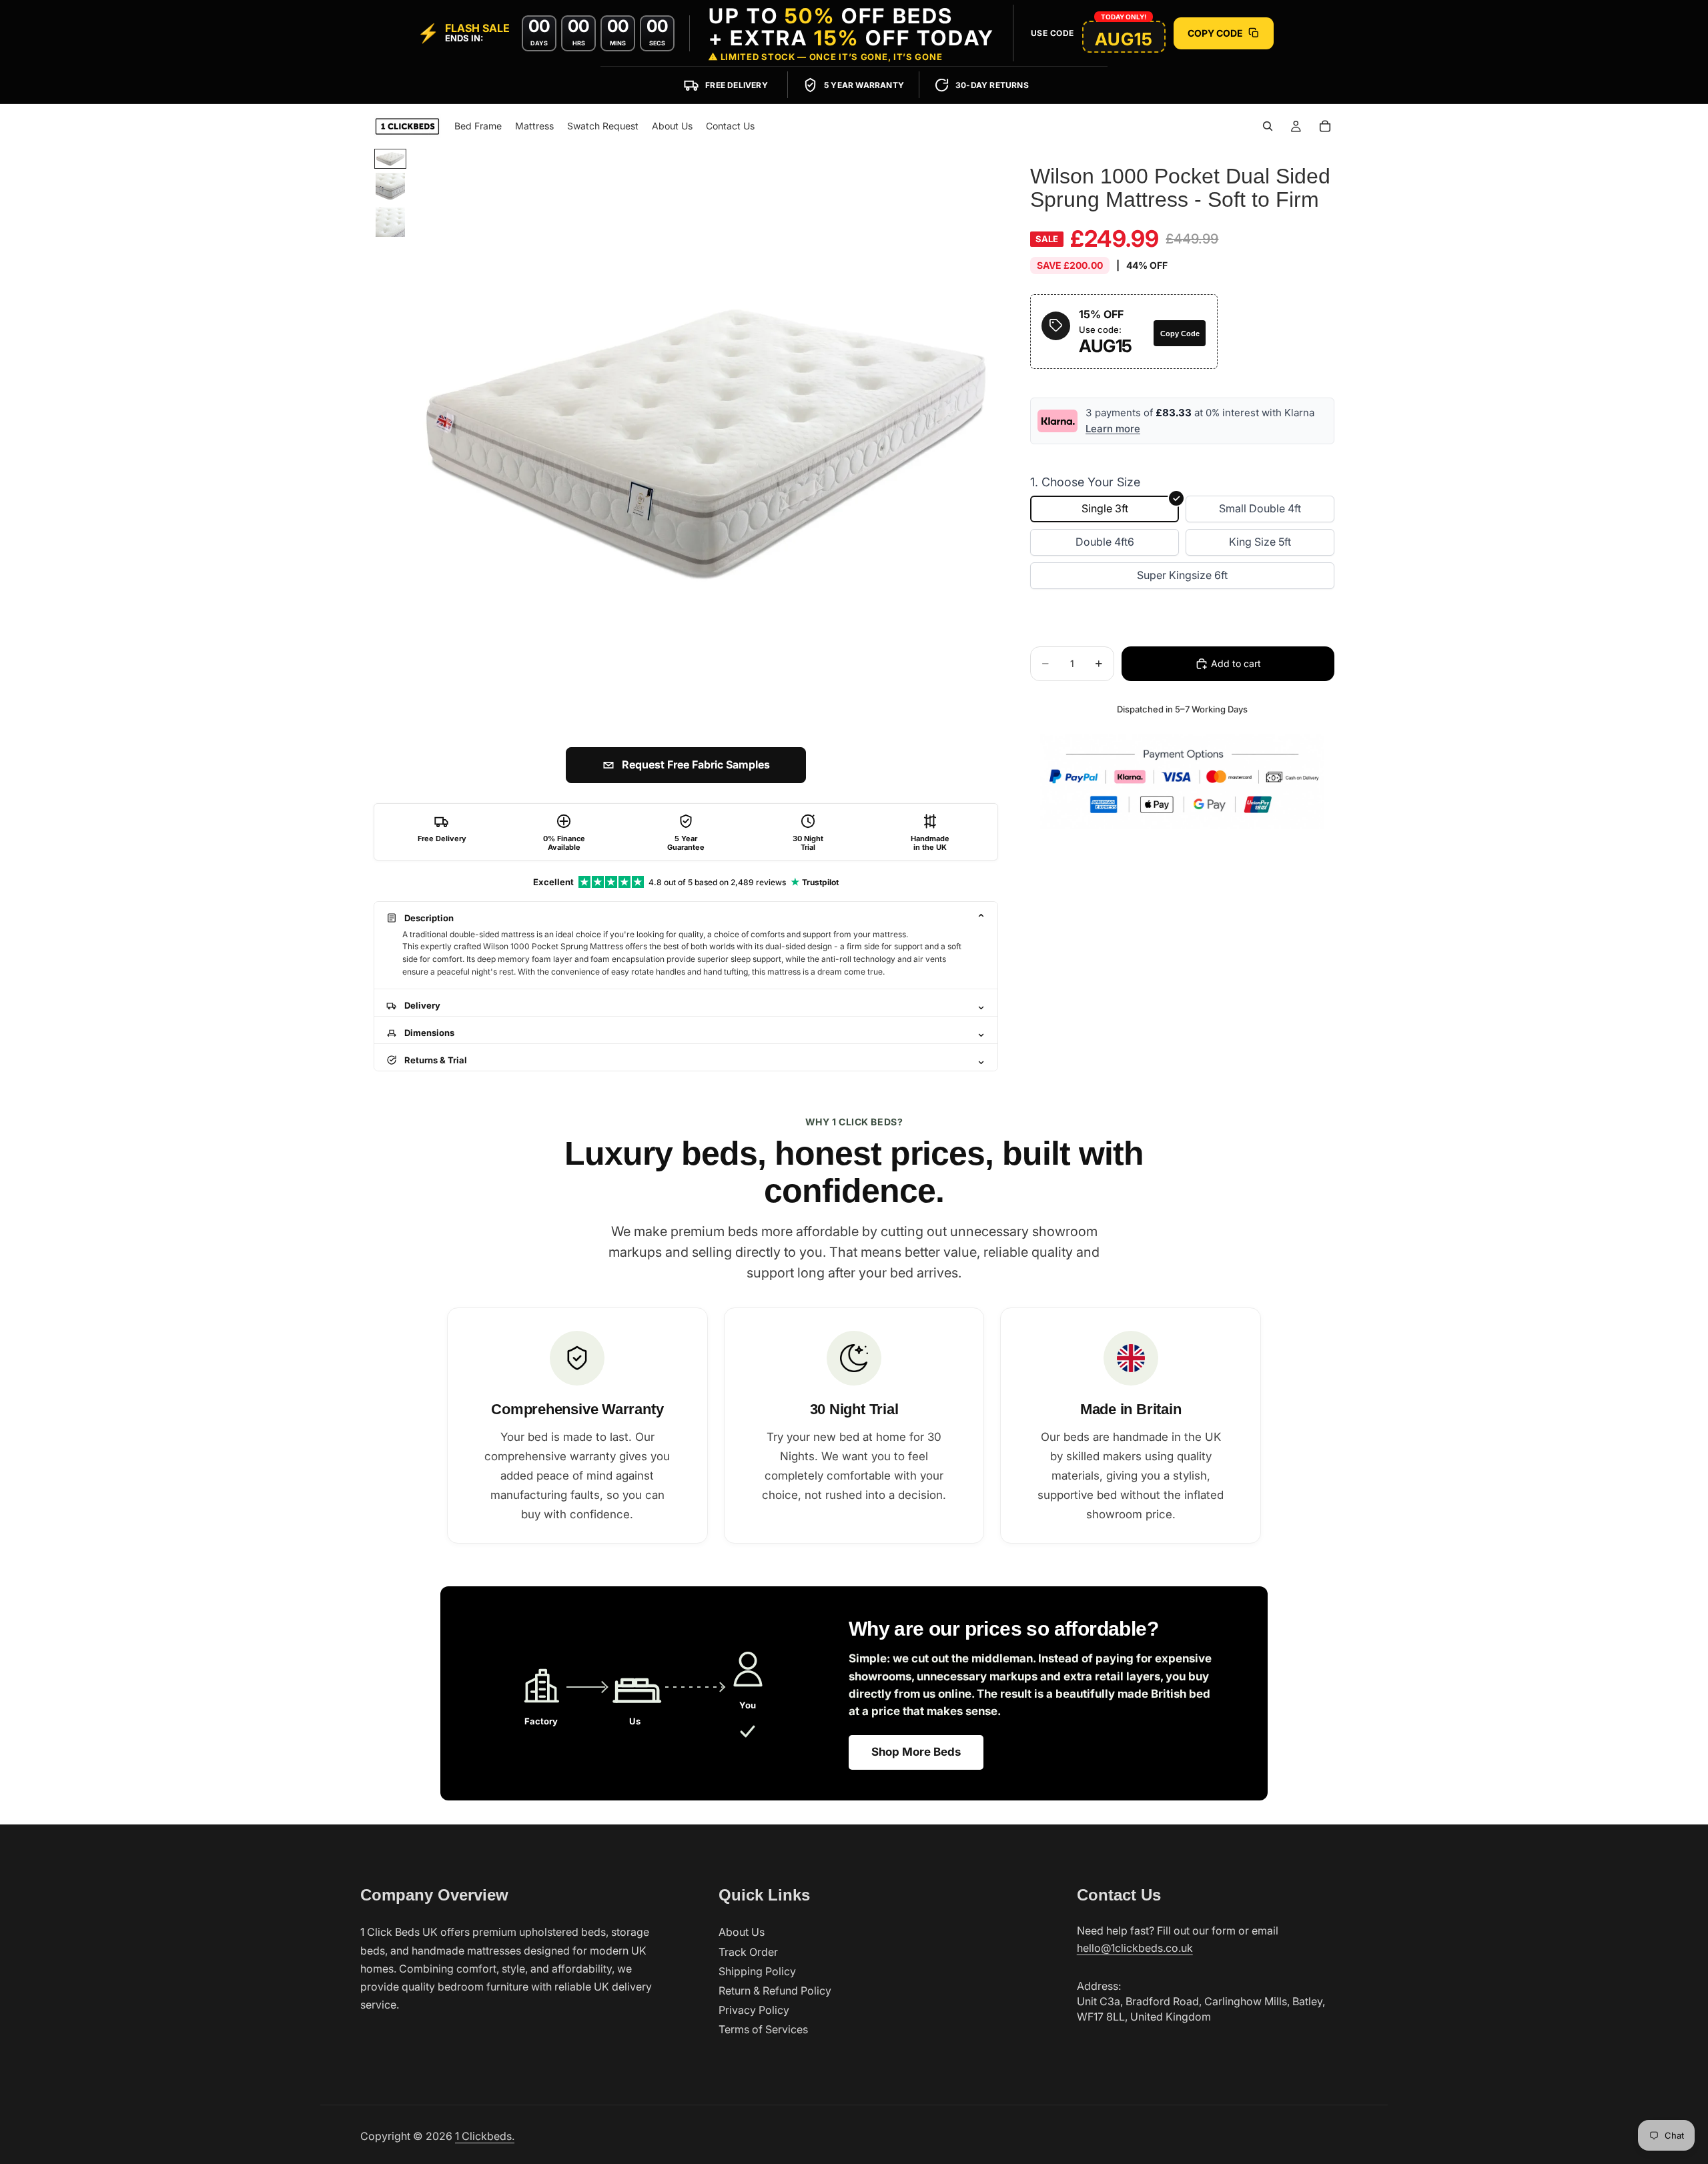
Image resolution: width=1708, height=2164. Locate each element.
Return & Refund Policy (775, 1991)
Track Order (748, 1952)
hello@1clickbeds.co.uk (1135, 1948)
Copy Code (1180, 333)
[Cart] (1325, 126)
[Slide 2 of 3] (390, 187)
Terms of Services (763, 2029)
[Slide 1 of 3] (390, 159)
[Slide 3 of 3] (390, 222)
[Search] (1268, 126)
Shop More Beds (916, 1752)
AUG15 (1124, 39)
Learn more (1113, 429)
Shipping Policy (757, 1971)
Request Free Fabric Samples (696, 764)
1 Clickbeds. (485, 2136)
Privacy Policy (754, 2010)
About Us (742, 1932)
